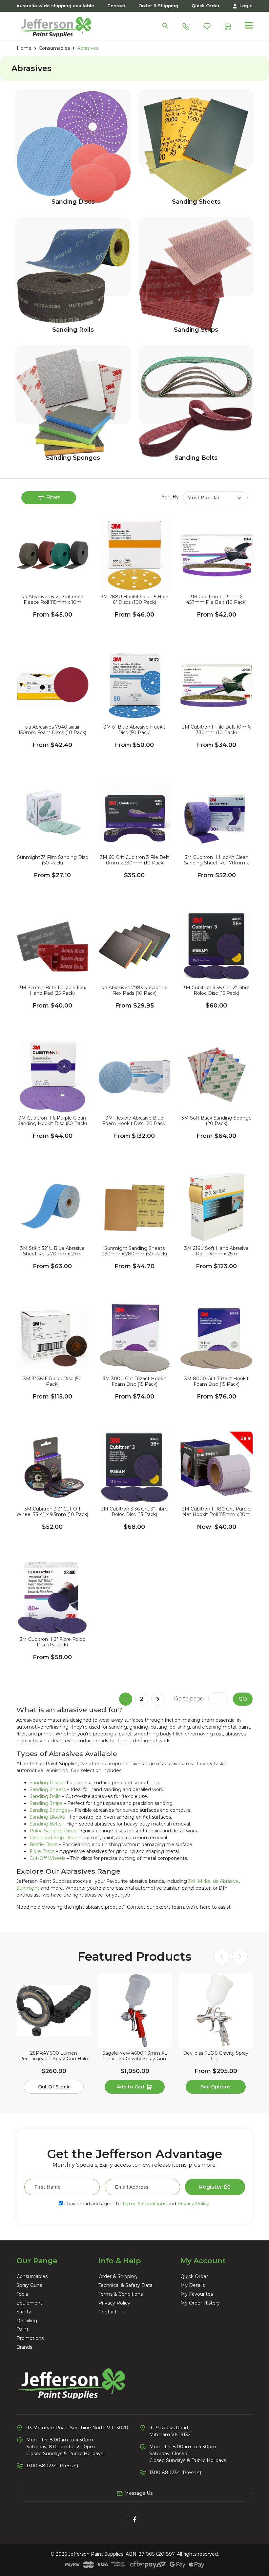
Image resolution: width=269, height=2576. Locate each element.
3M (192, 1881)
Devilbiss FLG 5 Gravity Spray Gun (216, 2056)
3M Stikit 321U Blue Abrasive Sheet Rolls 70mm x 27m (52, 1251)
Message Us (138, 2493)
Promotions (30, 2338)
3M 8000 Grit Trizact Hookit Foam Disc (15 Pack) (217, 1381)
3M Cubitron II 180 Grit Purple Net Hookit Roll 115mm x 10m (216, 1512)
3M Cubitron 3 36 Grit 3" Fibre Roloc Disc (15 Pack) (134, 1512)
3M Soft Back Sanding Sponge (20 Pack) (217, 1121)
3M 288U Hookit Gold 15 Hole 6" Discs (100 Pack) (134, 600)
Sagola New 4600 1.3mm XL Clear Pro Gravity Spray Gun (135, 2056)
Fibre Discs (42, 1851)
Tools (22, 2294)
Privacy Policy (193, 2204)
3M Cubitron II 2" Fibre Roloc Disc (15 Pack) (52, 1642)
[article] (54, 2035)
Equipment (29, 2303)
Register (211, 2187)
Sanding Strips (196, 330)
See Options (216, 2087)
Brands (24, 2347)
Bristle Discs (43, 1844)
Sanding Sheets (196, 202)
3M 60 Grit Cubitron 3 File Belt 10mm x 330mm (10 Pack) (134, 860)
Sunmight (28, 1888)
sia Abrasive (226, 1881)
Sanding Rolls (73, 330)
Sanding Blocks (47, 1817)
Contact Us (111, 2312)
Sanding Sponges (73, 458)
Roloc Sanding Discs (53, 1831)
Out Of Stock (54, 2087)
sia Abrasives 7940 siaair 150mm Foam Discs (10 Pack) (52, 730)
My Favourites (197, 2294)
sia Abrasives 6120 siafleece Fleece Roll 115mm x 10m (52, 600)
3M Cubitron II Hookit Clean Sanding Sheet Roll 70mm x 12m (216, 860)
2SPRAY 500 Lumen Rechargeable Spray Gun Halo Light (54, 2056)
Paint (22, 2329)
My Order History (200, 2303)
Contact (116, 6)
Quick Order (206, 6)
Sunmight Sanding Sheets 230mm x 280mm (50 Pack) (134, 1251)
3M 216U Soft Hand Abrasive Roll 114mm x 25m (217, 1251)
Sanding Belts (196, 458)
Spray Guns (29, 2285)
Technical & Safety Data (125, 2285)
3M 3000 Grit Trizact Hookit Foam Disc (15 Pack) (134, 1381)
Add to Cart (131, 2087)
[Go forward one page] (158, 1699)
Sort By (170, 497)
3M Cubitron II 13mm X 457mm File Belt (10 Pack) (217, 600)
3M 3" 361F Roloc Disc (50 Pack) (52, 1381)
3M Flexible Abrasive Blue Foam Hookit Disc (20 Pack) (134, 1121)
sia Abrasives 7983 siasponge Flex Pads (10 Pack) (134, 991)
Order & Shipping (158, 6)
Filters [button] (52, 497)
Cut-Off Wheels (47, 1858)
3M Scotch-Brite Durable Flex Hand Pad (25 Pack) (52, 991)
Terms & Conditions (144, 2204)
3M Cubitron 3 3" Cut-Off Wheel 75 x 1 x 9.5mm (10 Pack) (52, 1512)
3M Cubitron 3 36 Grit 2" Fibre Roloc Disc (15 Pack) (216, 991)
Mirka (204, 1881)
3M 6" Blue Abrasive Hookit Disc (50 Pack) (134, 730)
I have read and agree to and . (137, 2204)
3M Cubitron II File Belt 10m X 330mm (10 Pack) (216, 730)
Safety (24, 2312)
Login (245, 6)
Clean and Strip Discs (53, 1838)
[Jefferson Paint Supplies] (55, 26)
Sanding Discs (73, 202)
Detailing (27, 2321)
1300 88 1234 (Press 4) (52, 2466)
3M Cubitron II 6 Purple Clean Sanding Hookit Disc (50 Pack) (52, 1121)
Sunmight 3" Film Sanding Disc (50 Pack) (52, 860)
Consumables (32, 2276)
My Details (193, 2285)
